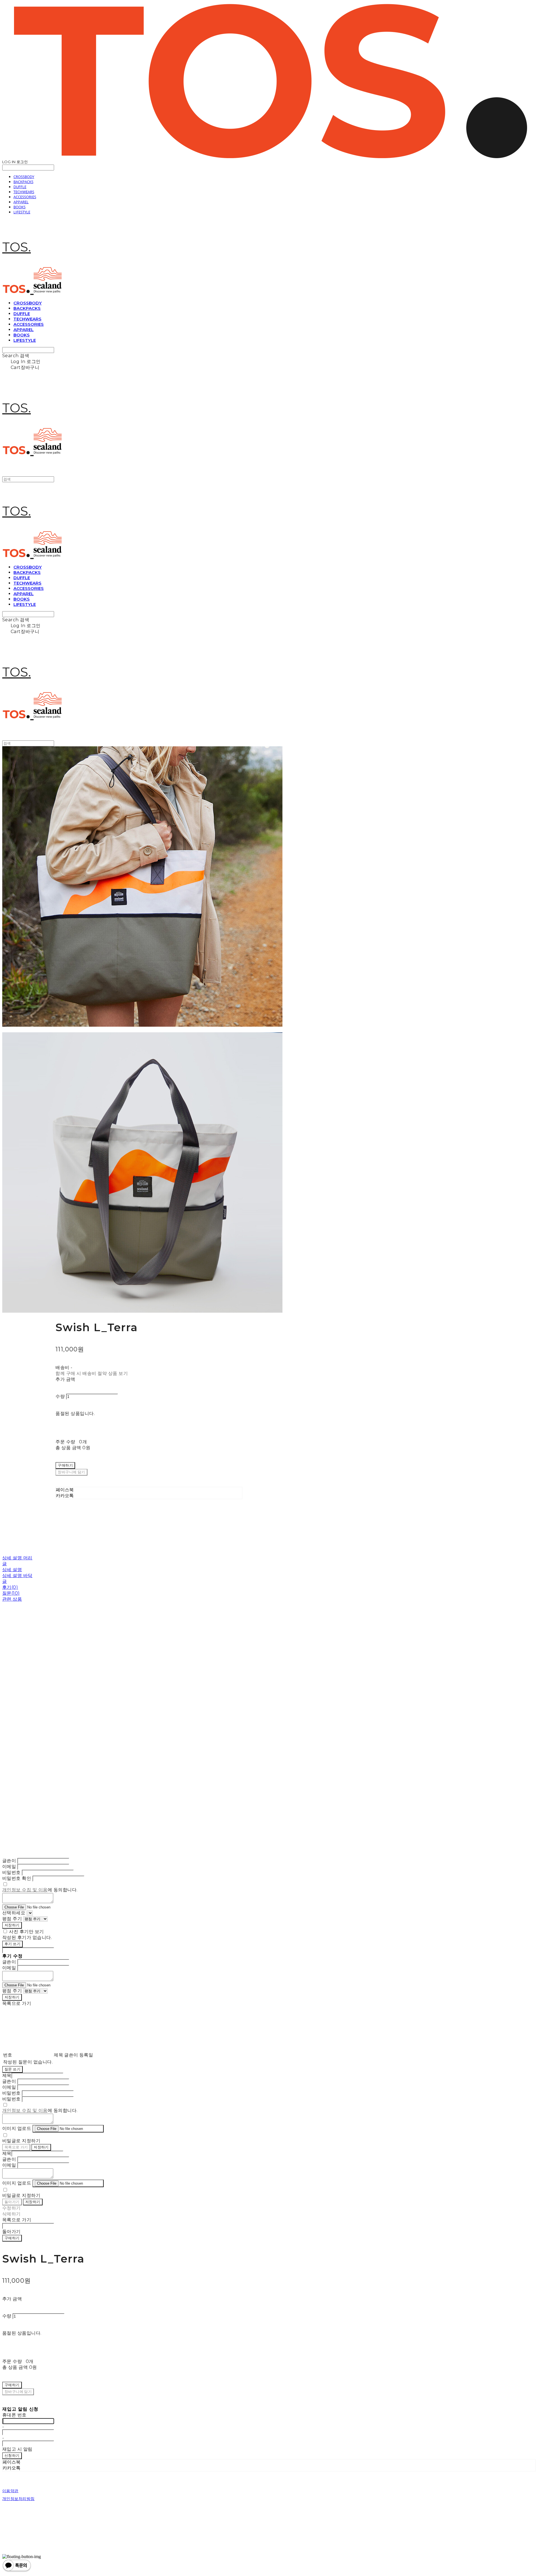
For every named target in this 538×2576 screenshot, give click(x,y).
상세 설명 (12, 1570)
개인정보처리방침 (18, 2499)
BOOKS (19, 207)
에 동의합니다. (40, 1890)
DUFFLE (20, 187)
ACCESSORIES (25, 197)
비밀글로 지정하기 (21, 2141)
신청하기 (12, 2455)
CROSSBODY (24, 177)
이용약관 (10, 2491)
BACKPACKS (23, 182)
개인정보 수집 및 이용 (25, 1890)
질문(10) (11, 1593)
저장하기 (12, 1925)
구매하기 (12, 2238)
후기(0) (10, 1587)
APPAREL (21, 202)
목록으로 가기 (16, 2147)
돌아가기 (12, 2202)
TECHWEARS (24, 192)
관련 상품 (12, 1599)
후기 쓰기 (12, 1944)
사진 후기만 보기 (26, 1932)
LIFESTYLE (22, 212)
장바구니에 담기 (18, 2392)
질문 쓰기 (12, 2069)
